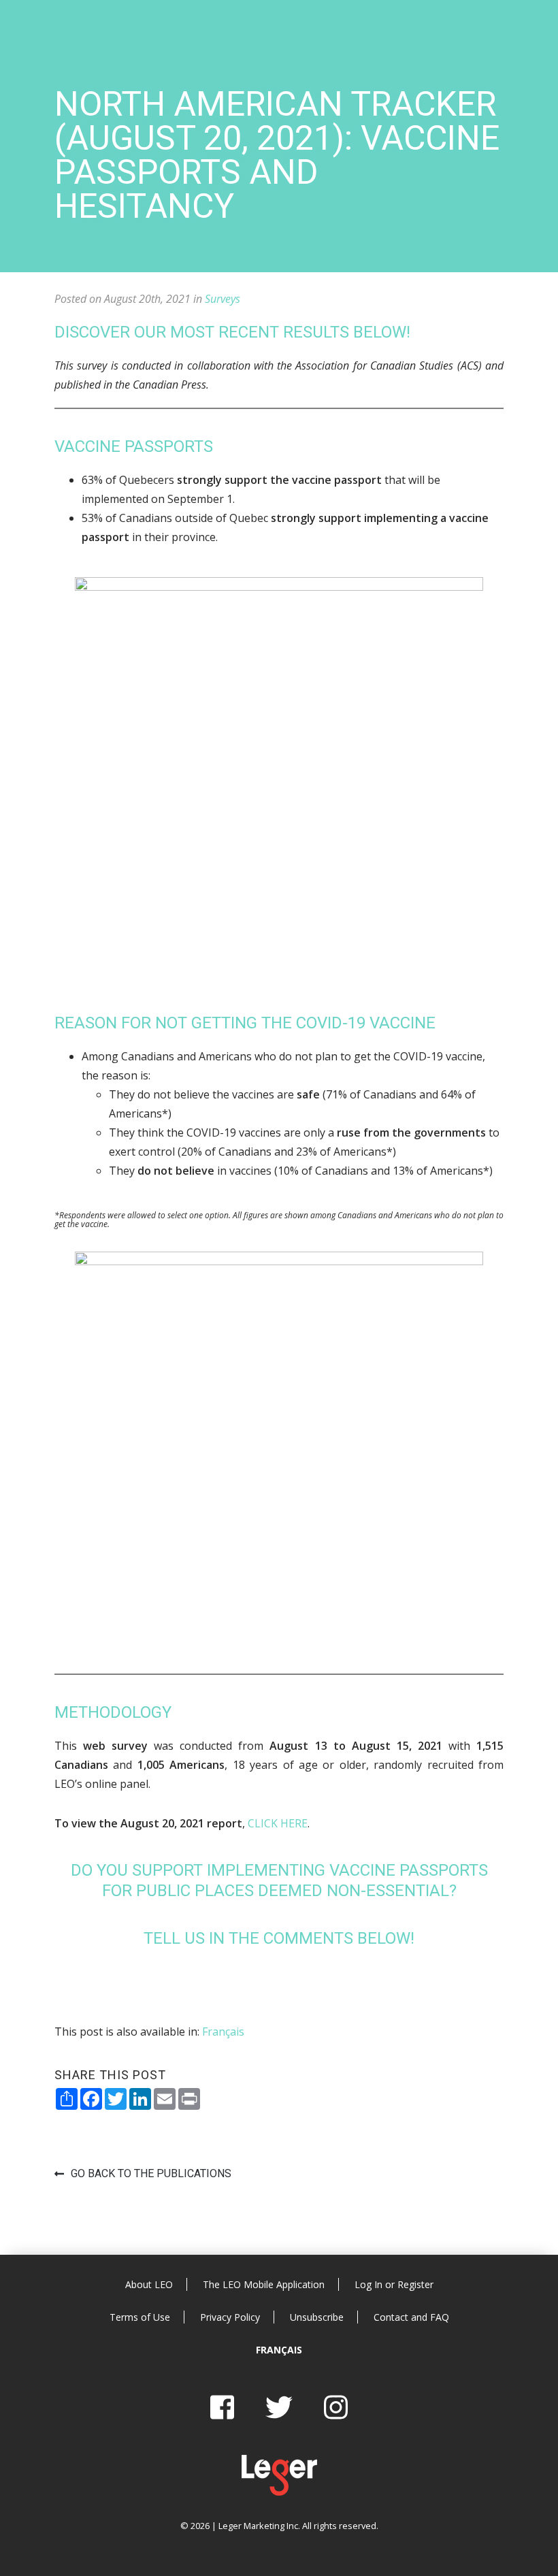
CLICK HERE (278, 1823)
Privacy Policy (230, 2317)
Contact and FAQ (411, 2317)
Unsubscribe (317, 2317)
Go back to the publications (151, 2173)
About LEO (149, 2284)
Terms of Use (140, 2317)
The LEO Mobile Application (264, 2284)
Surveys (223, 299)
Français (279, 2350)
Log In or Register (394, 2284)
